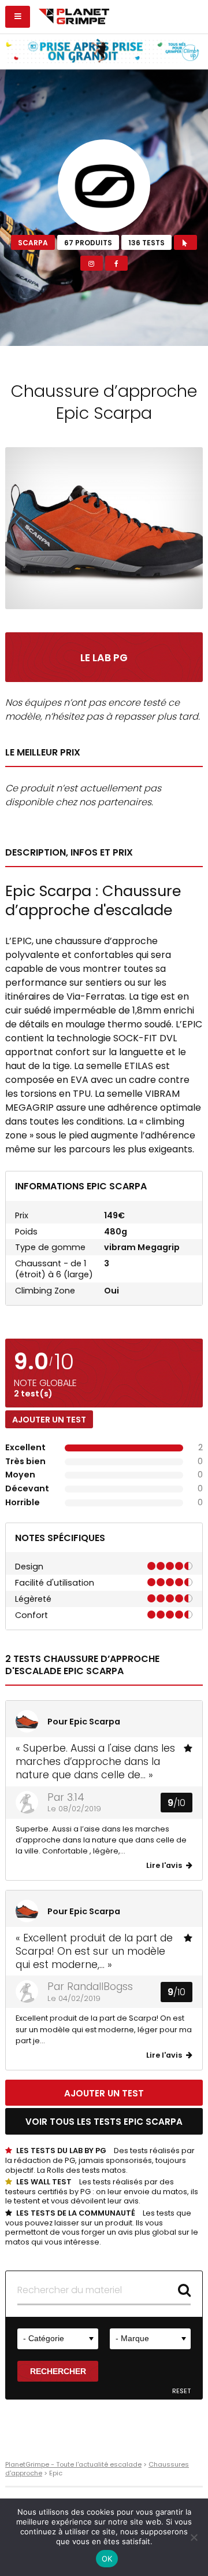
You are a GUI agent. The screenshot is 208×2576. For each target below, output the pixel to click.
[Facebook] (116, 263)
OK (107, 2559)
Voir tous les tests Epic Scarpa (104, 2122)
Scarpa (33, 243)
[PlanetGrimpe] (74, 15)
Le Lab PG (104, 658)
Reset (181, 2391)
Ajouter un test (49, 1420)
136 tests (146, 243)
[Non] (194, 2537)
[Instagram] (92, 263)
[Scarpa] (104, 186)
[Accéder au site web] (185, 242)
